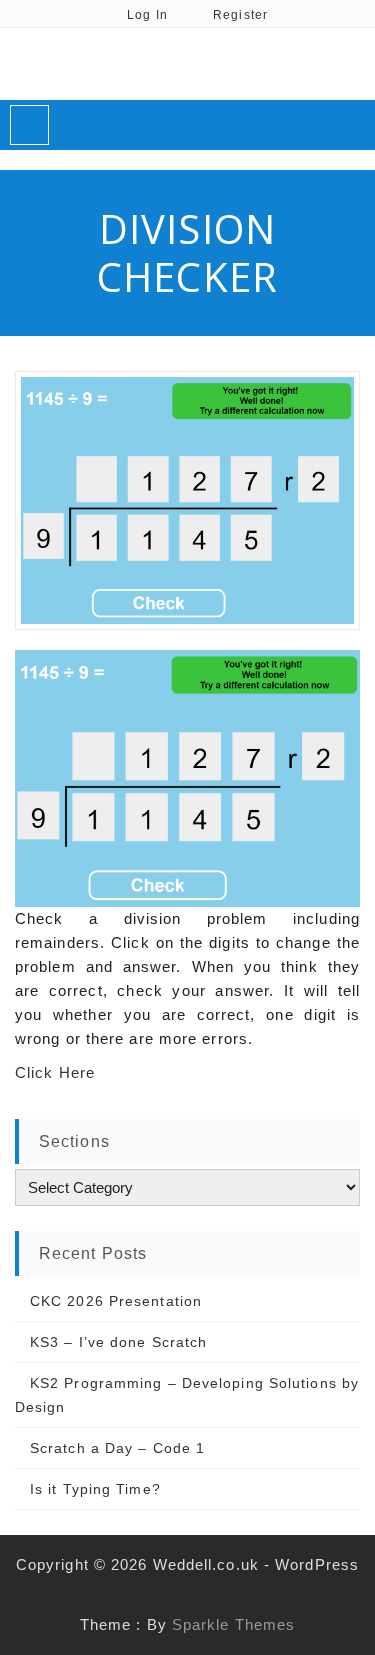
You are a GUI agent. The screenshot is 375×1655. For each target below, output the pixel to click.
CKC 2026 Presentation (116, 1301)
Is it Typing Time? (95, 1489)
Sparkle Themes (233, 1624)
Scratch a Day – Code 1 (117, 1448)
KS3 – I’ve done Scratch (118, 1342)
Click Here (55, 1072)
